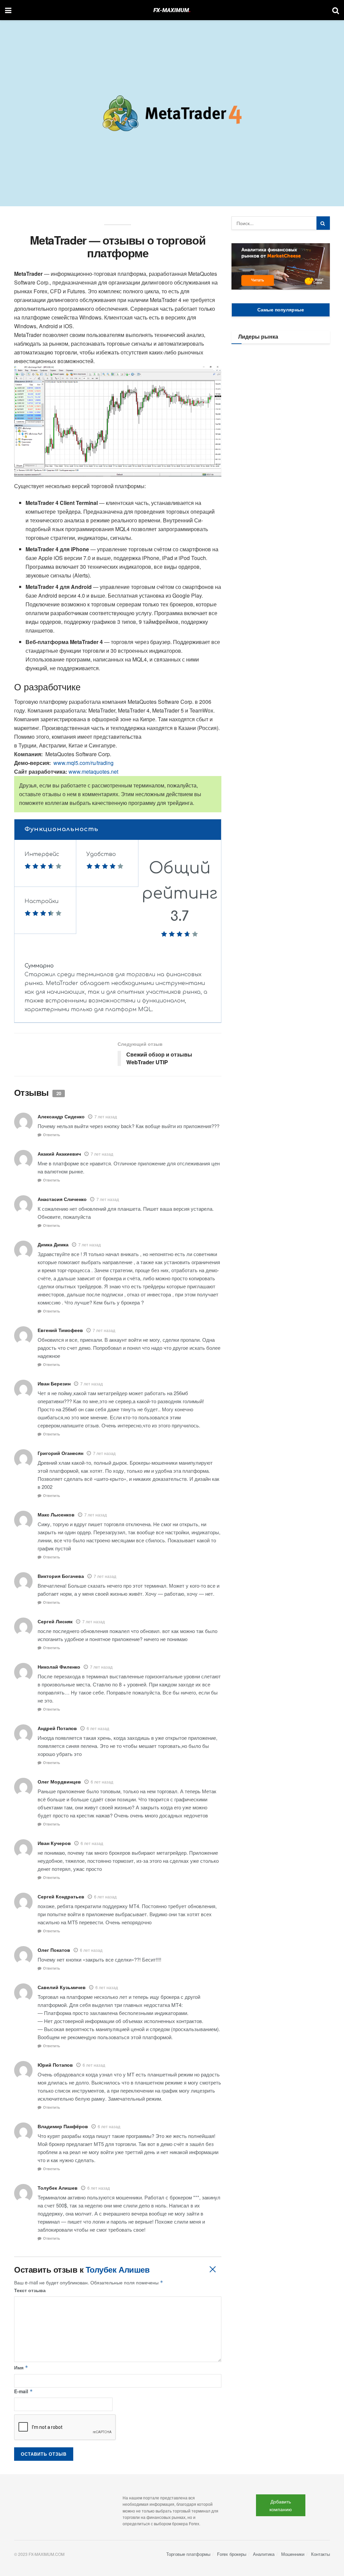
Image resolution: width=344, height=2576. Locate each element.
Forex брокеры (232, 2554)
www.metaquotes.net (93, 771)
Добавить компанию (281, 2505)
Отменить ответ (212, 2269)
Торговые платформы (188, 2554)
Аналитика (264, 2554)
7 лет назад (106, 1117)
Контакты (320, 2554)
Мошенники (293, 2554)
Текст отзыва (30, 2290)
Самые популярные (281, 309)
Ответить (52, 1135)
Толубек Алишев (118, 2269)
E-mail (24, 2391)
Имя (21, 2367)
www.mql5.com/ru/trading (83, 763)
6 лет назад (98, 1728)
